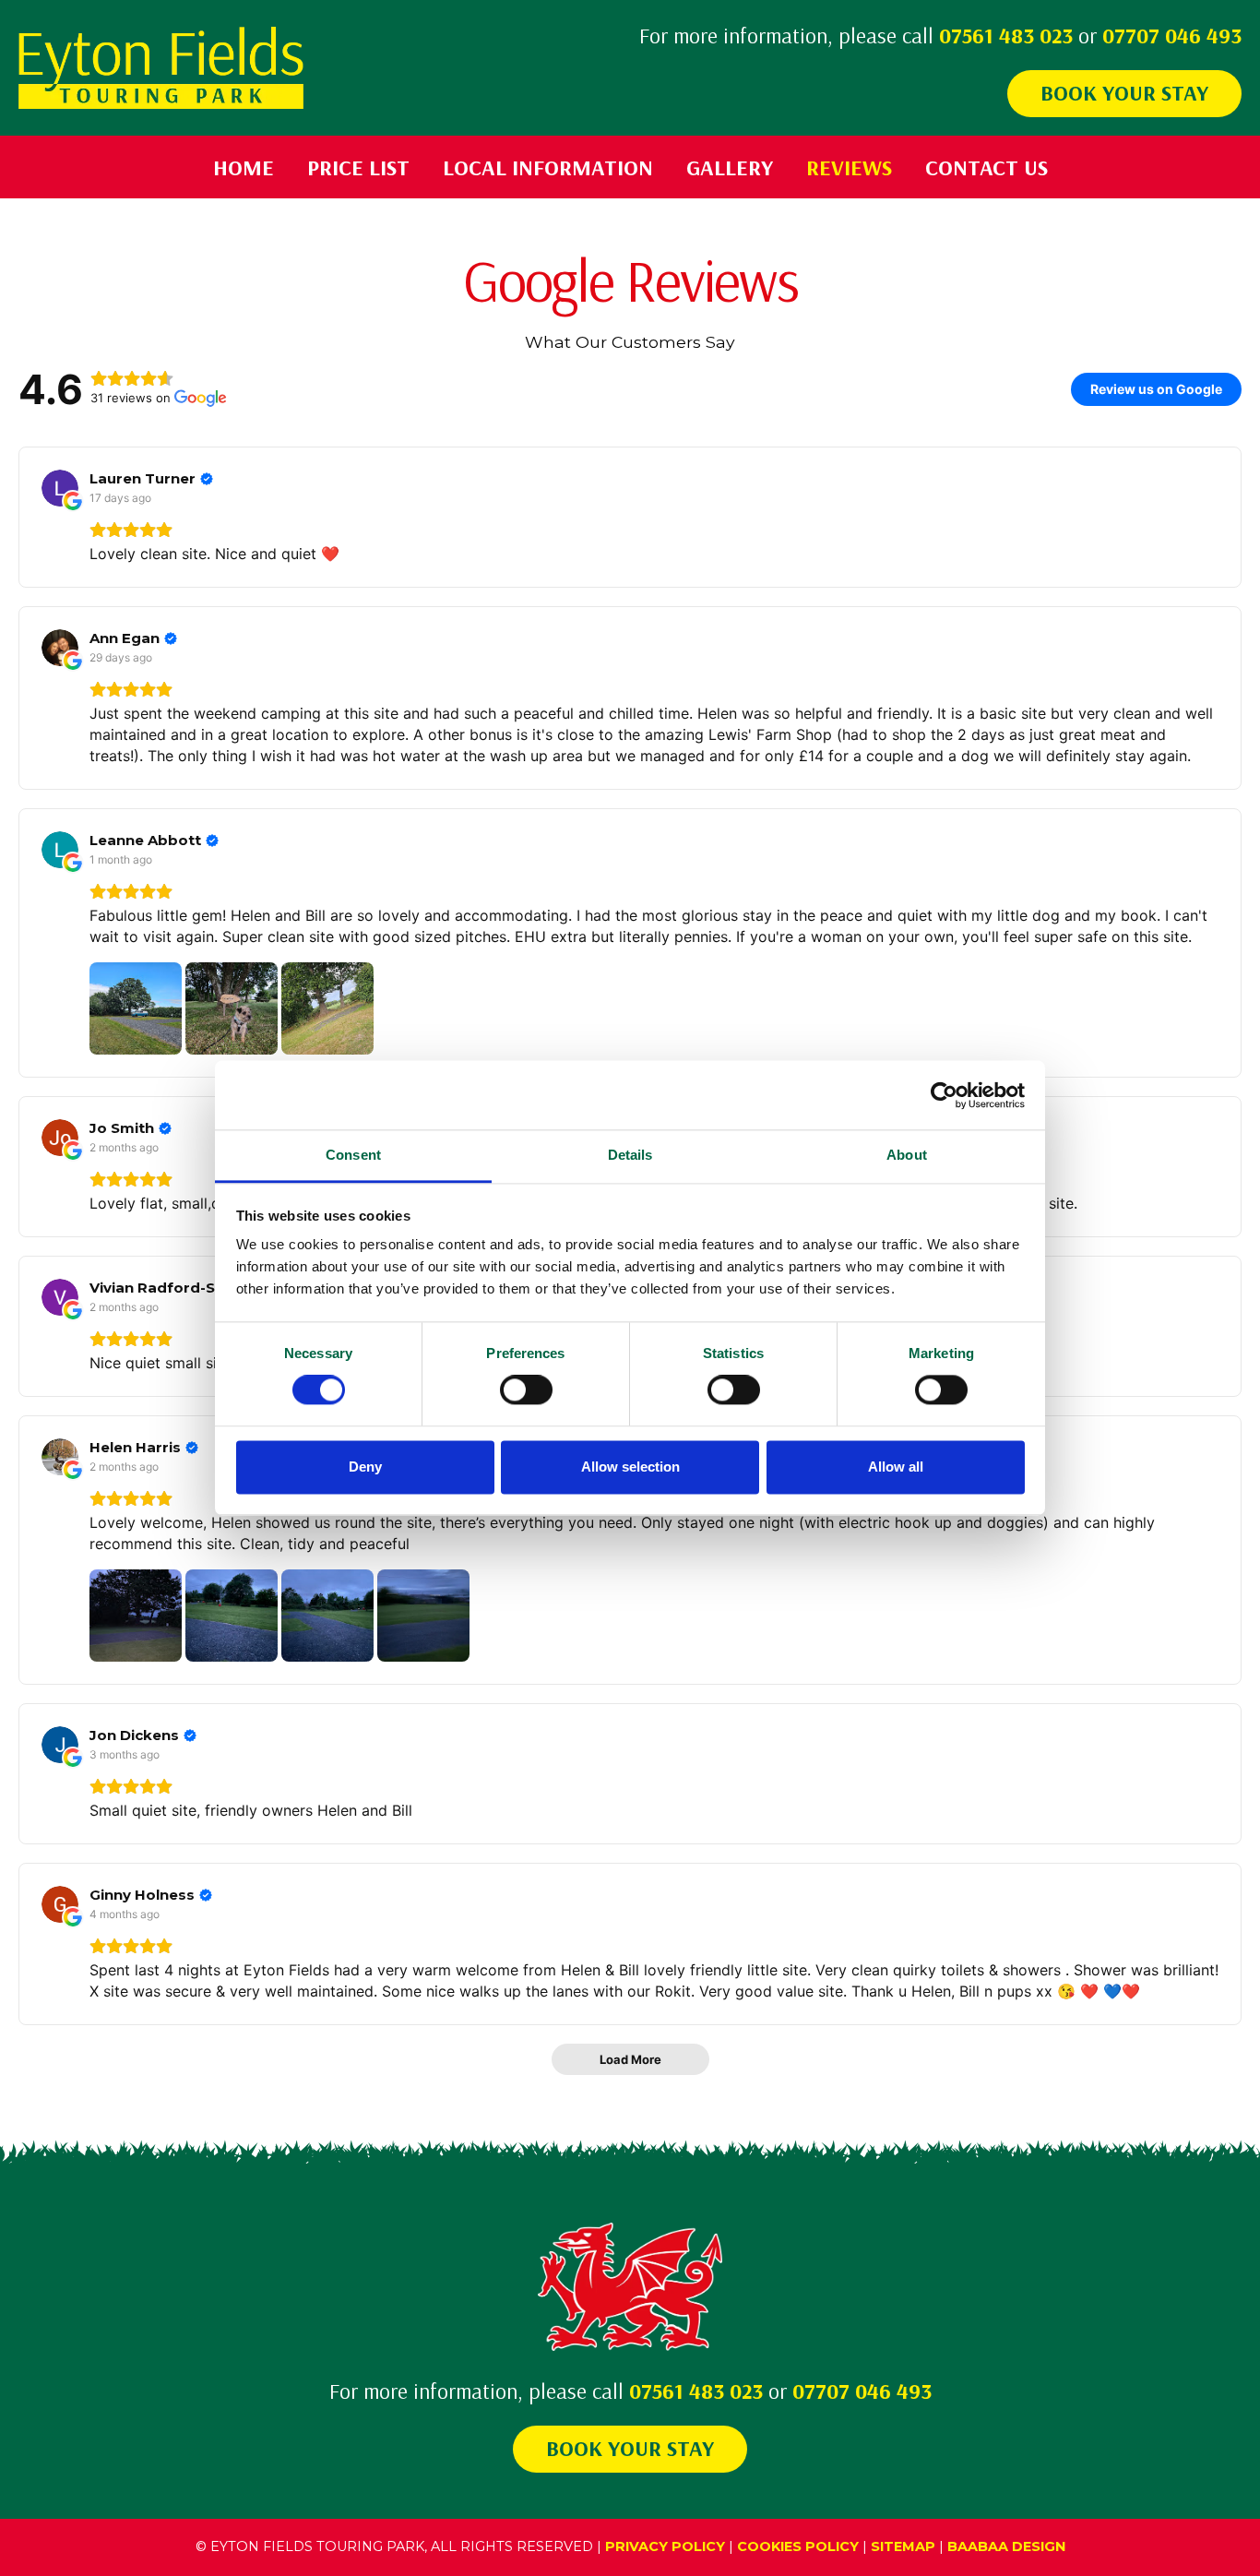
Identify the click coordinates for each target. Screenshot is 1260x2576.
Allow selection (630, 1467)
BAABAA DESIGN (1006, 2546)
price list (358, 167)
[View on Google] (60, 488)
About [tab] (907, 1155)
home (244, 167)
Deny (365, 1467)
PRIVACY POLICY (665, 2546)
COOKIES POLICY (798, 2546)
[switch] (526, 1390)
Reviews (849, 167)
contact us (987, 167)
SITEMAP (903, 2546)
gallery (730, 167)
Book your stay (1124, 92)
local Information (548, 167)
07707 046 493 (1172, 35)
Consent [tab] (353, 1155)
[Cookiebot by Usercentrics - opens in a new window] (944, 1095)
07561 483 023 (1006, 35)
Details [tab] (630, 1155)
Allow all (896, 1467)
